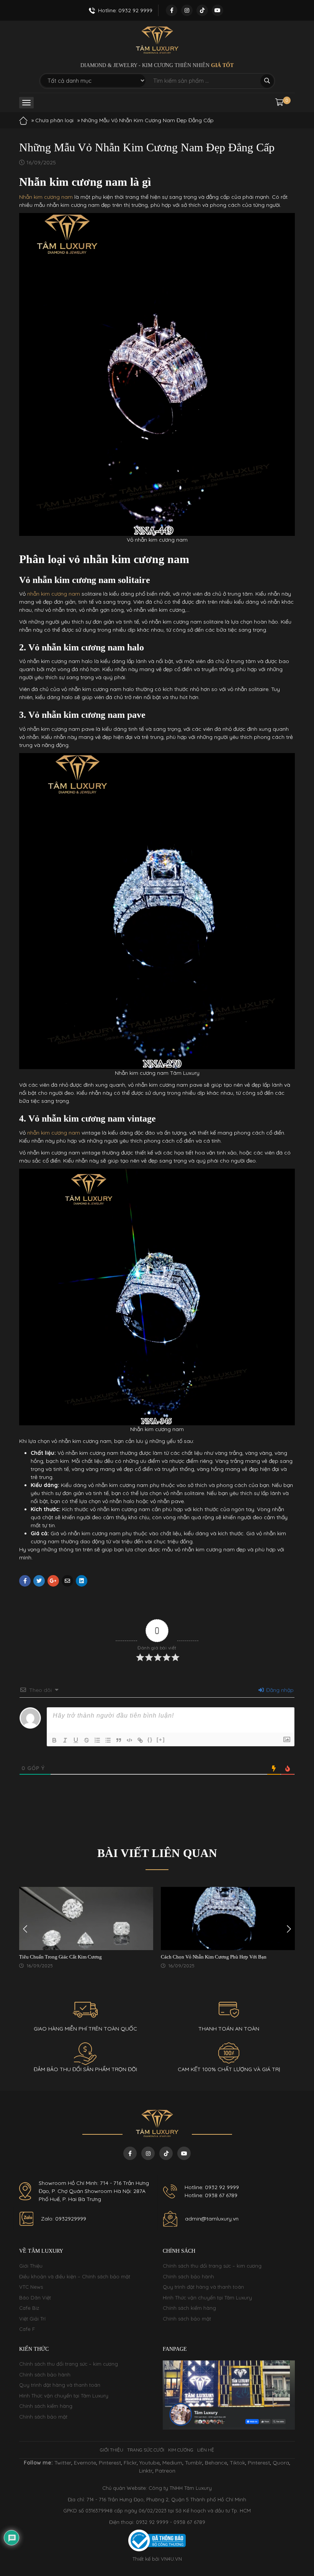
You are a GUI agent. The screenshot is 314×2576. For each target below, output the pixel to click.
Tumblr (194, 2463)
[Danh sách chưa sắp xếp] (108, 1740)
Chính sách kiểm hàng (189, 2308)
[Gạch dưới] (76, 1740)
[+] (161, 1740)
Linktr (146, 2471)
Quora (281, 2463)
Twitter (63, 2463)
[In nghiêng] (65, 1740)
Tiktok (237, 2463)
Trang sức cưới (146, 2450)
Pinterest (110, 2463)
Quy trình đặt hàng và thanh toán (203, 2287)
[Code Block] (129, 1740)
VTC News (31, 2287)
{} (150, 1740)
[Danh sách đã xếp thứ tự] (97, 1740)
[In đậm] (54, 1740)
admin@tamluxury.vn (212, 2219)
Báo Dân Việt (35, 2298)
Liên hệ (206, 2450)
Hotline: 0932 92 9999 (212, 2187)
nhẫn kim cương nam (54, 594)
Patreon (165, 2471)
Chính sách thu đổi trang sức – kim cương (212, 2266)
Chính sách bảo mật (187, 2319)
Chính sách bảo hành (188, 2276)
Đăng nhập (279, 1690)
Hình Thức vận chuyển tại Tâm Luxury (207, 2298)
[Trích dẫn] (119, 1740)
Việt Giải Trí (32, 2319)
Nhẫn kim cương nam (46, 197)
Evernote (85, 2463)
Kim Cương (181, 2450)
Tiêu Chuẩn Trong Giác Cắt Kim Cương (61, 1957)
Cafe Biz (29, 2308)
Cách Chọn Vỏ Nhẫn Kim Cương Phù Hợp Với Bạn (214, 1957)
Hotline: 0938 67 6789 (211, 2195)
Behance (216, 2463)
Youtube (150, 2463)
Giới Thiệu (31, 2266)
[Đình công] (87, 1740)
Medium (172, 2463)
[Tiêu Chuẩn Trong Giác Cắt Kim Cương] (86, 1918)
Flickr (130, 2463)
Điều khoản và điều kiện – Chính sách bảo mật (75, 2276)
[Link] (140, 1740)
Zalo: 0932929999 (64, 2219)
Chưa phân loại (54, 120)
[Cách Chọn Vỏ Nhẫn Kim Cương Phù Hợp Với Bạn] (228, 1918)
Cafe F (27, 2329)
